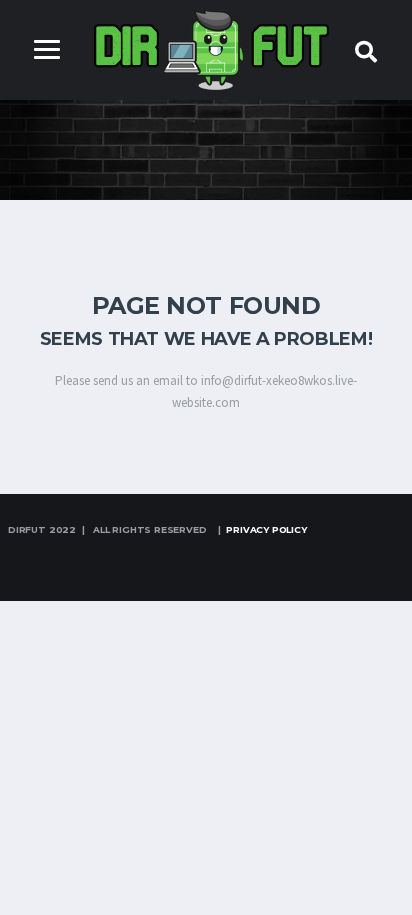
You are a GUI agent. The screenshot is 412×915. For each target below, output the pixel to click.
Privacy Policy (266, 529)
